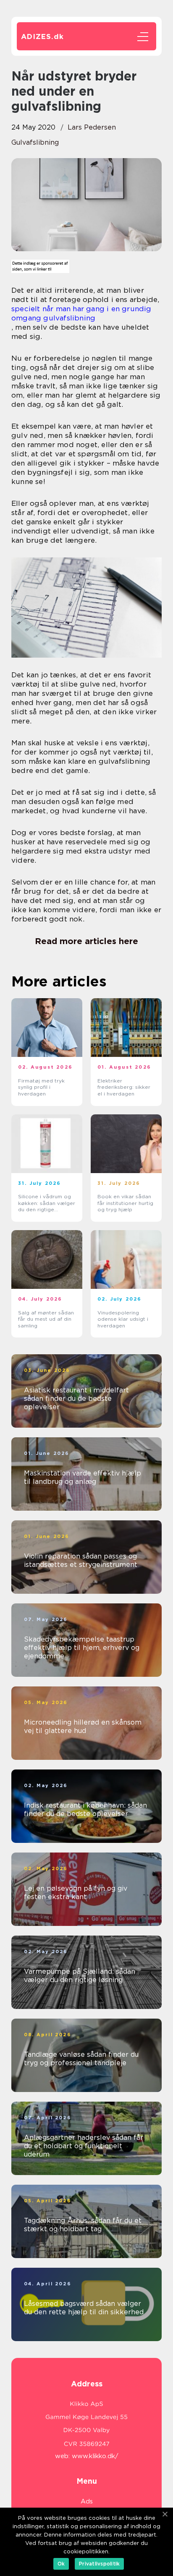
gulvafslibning (35, 142)
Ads (87, 2501)
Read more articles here (86, 941)
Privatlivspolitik (99, 2564)
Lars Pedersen (92, 127)
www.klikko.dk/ (95, 2456)
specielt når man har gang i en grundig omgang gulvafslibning (81, 313)
